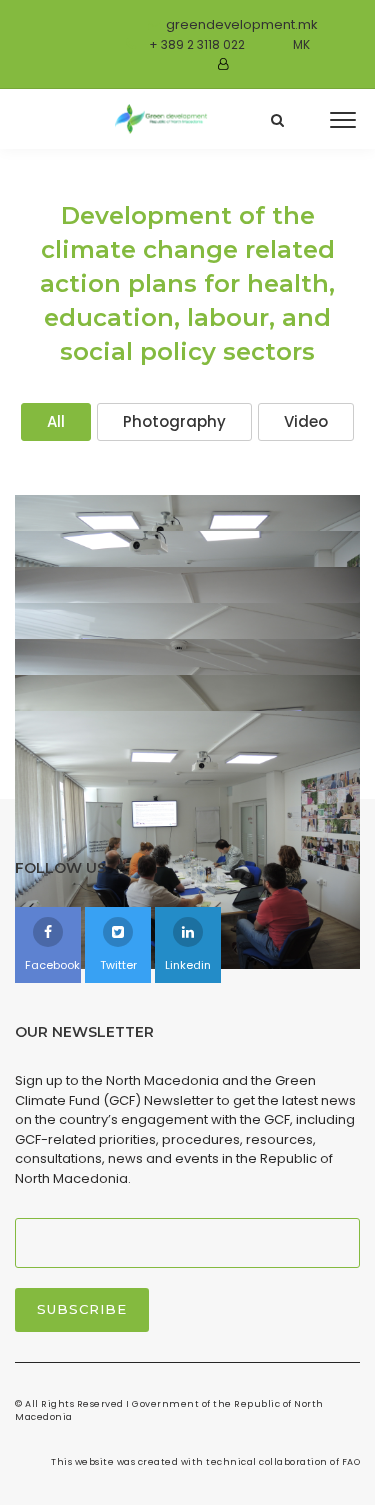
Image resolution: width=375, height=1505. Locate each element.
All (56, 421)
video (306, 421)
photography (174, 421)
